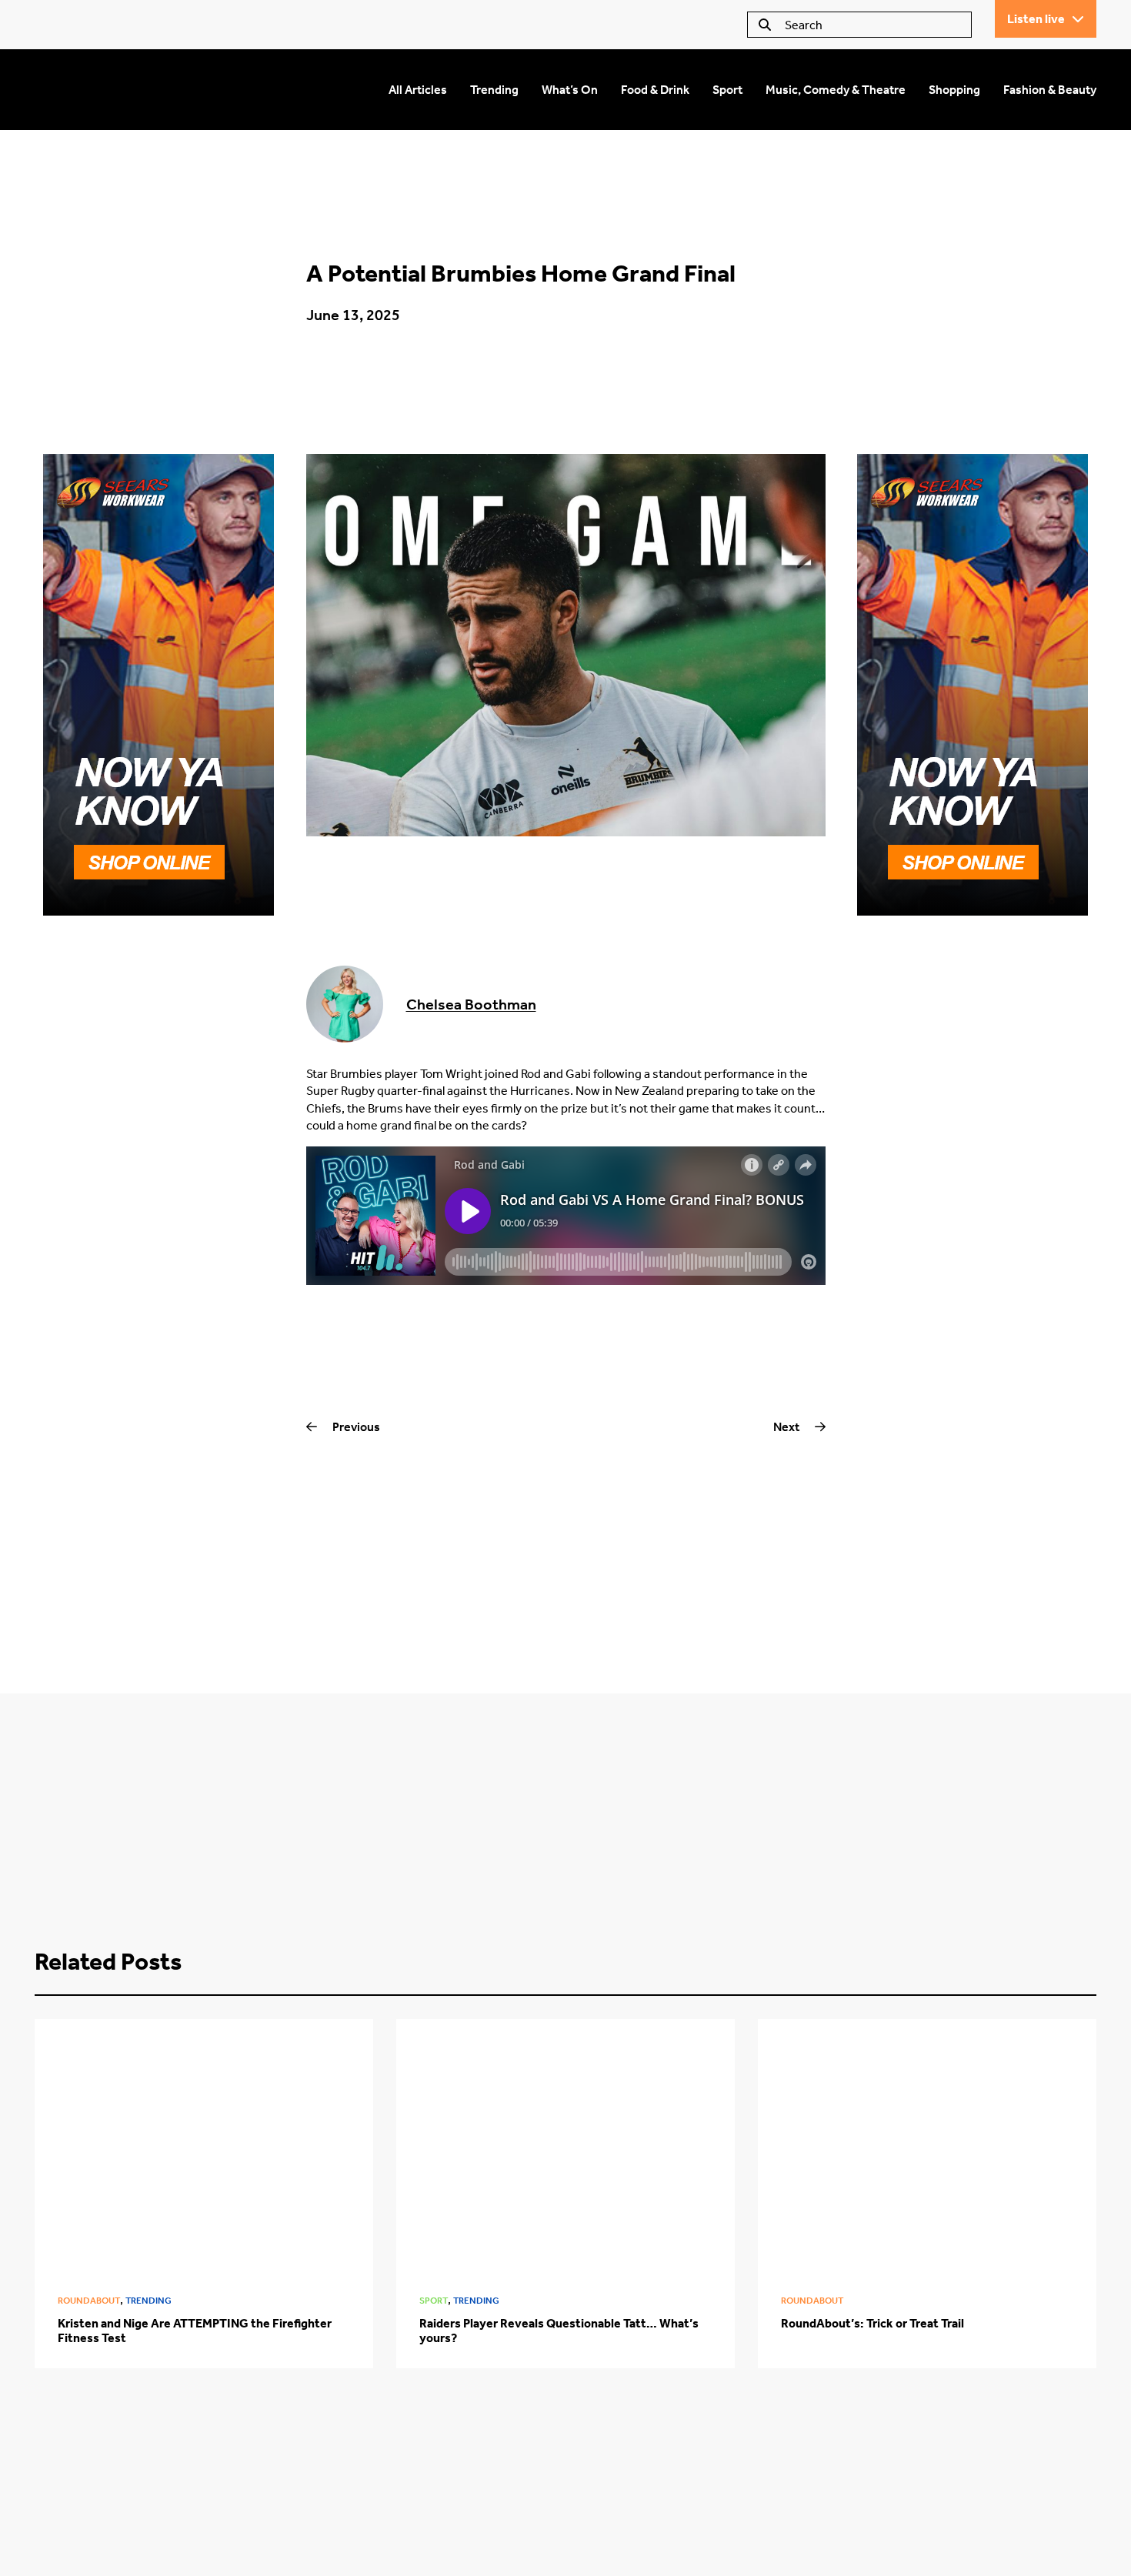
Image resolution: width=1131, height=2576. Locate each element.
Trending (494, 90)
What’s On (570, 90)
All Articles (418, 90)
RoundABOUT (89, 2301)
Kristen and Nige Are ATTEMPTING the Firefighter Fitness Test (195, 2331)
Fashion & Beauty (1050, 90)
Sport (727, 90)
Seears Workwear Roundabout (189, 90)
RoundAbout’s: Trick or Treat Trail (872, 2323)
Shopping (954, 90)
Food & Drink (655, 90)
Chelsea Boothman (471, 1004)
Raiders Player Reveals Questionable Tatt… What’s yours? (559, 2331)
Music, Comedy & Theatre (836, 90)
